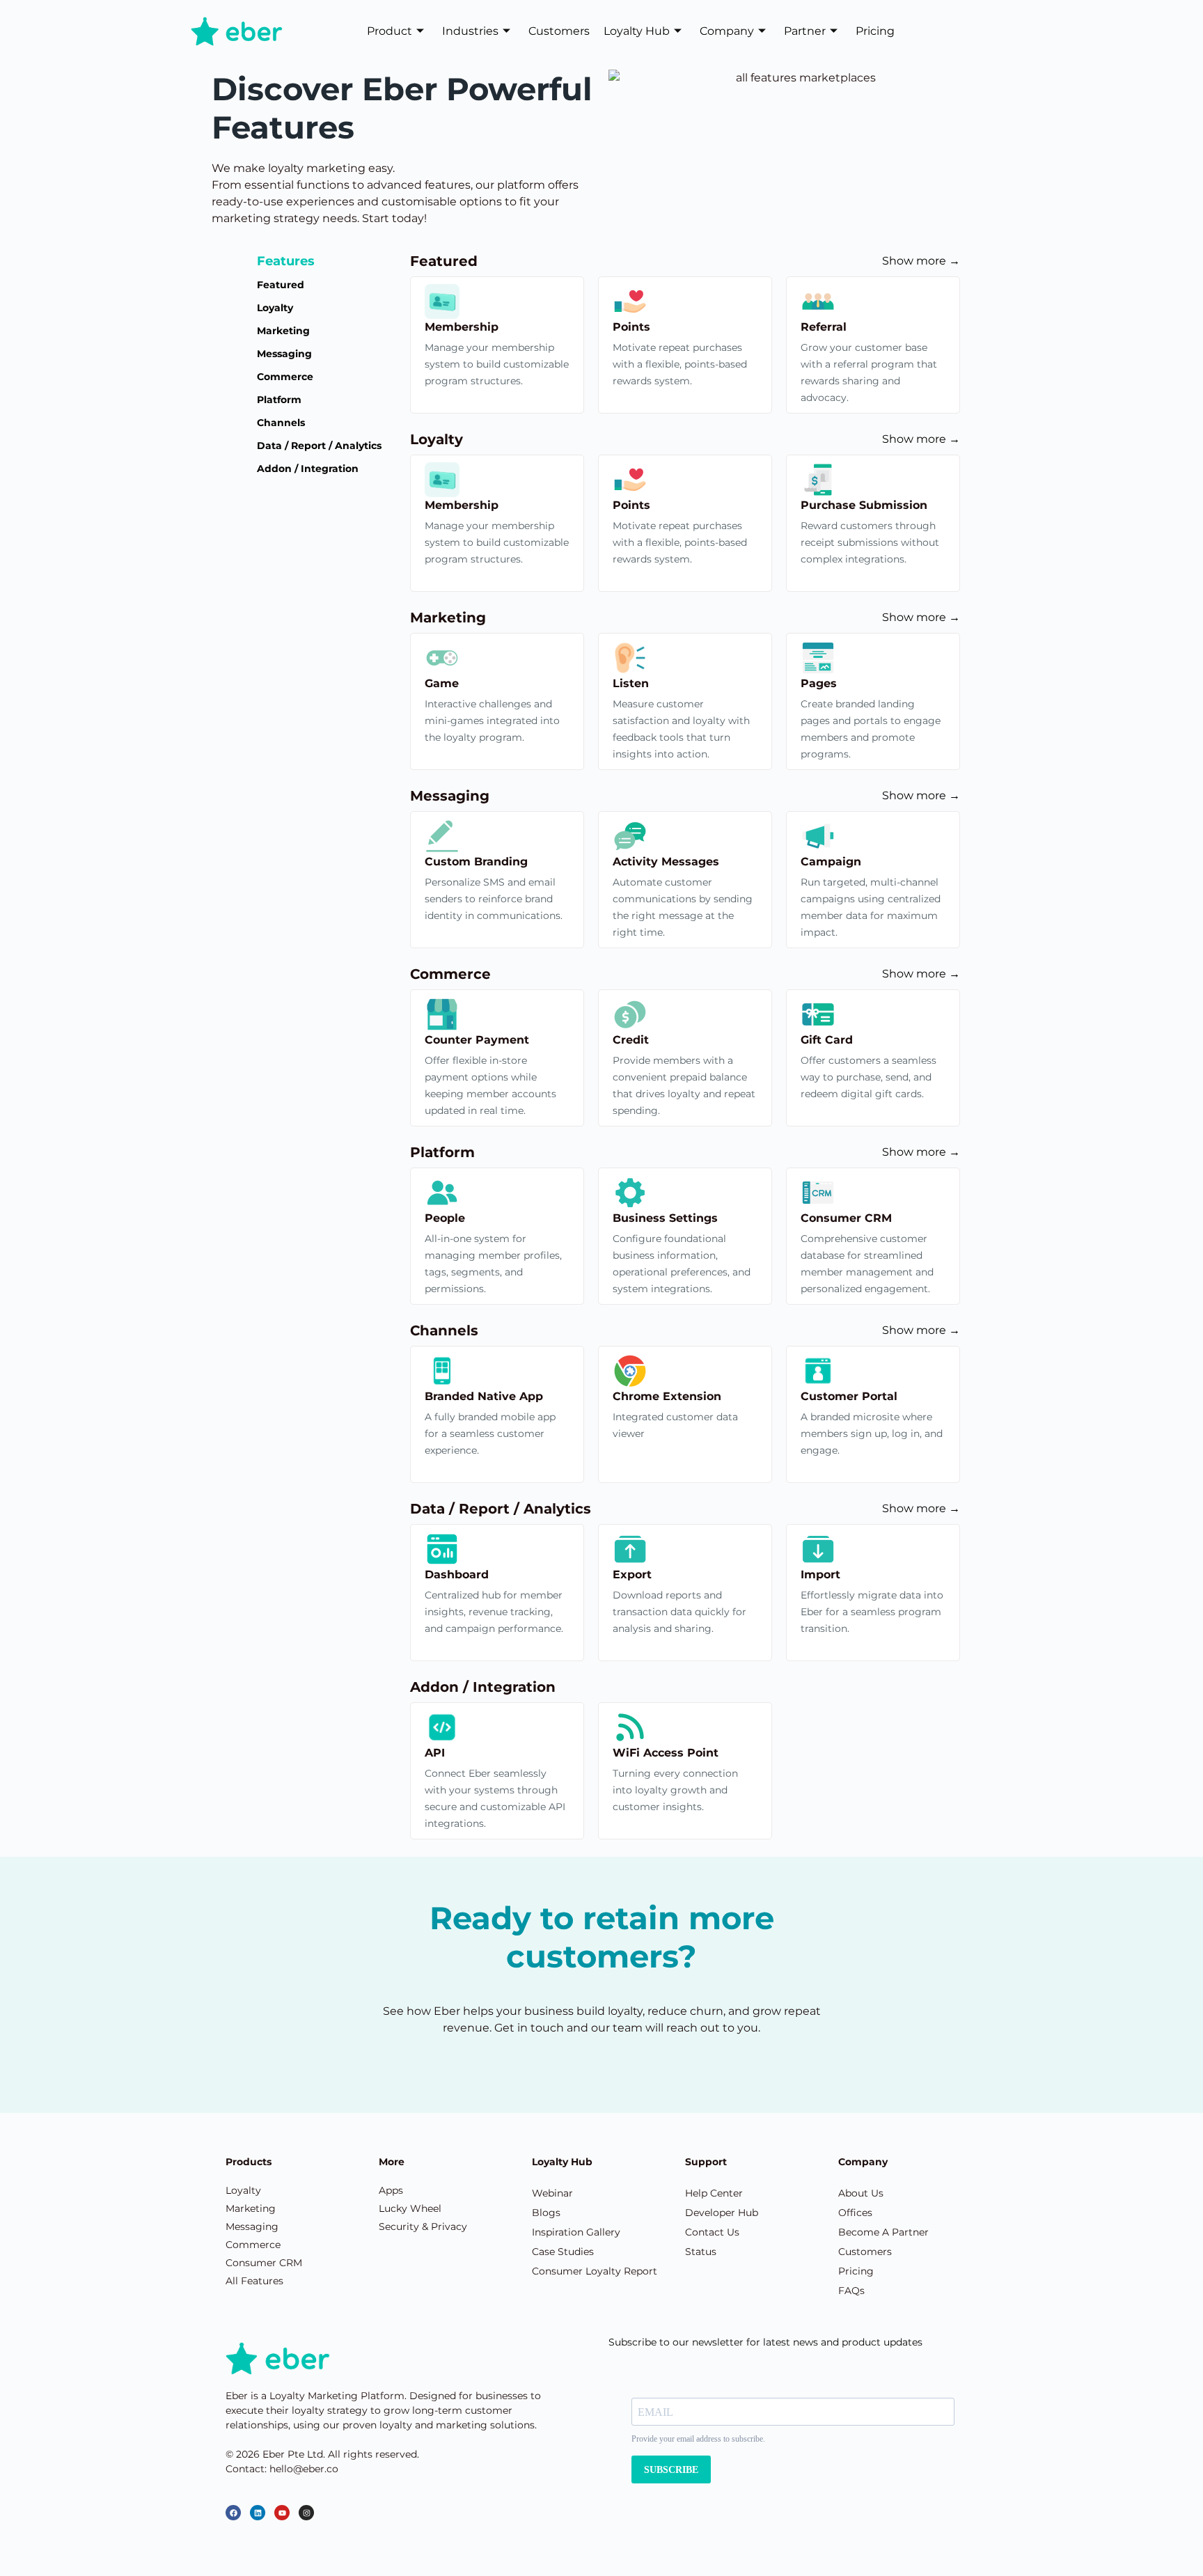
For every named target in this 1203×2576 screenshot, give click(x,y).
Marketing (283, 331)
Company (727, 31)
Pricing (875, 31)
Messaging (284, 354)
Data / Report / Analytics (319, 446)
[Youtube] (282, 2513)
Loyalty (275, 308)
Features (286, 261)
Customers (559, 31)
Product (390, 31)
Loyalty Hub (637, 31)
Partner (805, 31)
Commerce (285, 377)
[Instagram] (306, 2513)
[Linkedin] (258, 2513)
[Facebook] (233, 2513)
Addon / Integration (308, 469)
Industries (470, 31)
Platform (279, 400)
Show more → (921, 261)
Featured (281, 285)
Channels (281, 423)
